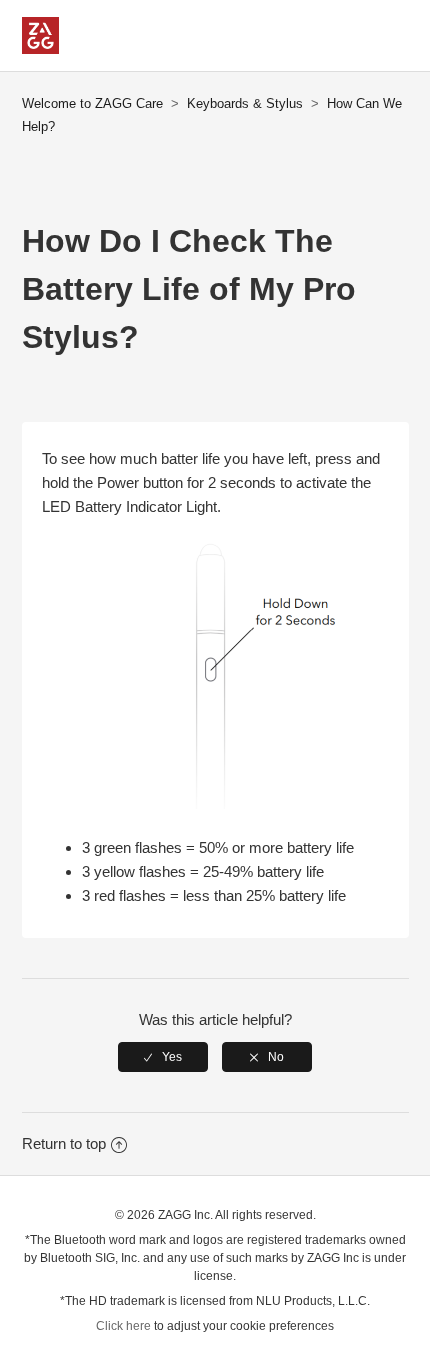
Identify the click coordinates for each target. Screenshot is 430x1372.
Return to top (64, 1143)
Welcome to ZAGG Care (92, 103)
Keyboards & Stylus (245, 103)
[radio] (163, 1057)
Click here (123, 1326)
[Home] (40, 48)
